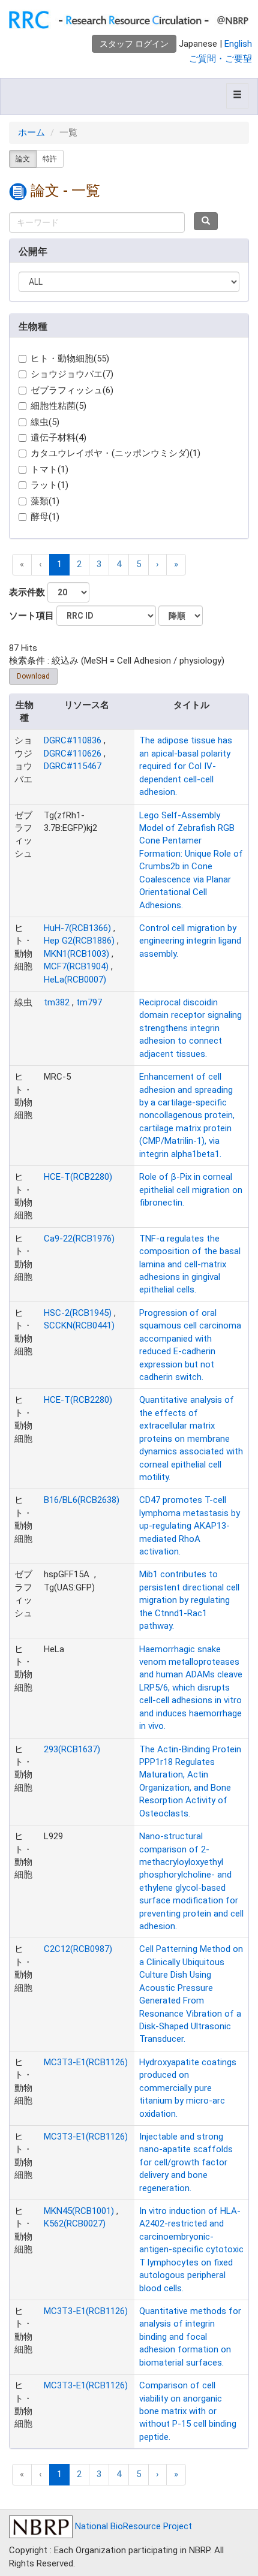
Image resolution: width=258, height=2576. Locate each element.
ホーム (31, 132)
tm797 (89, 1002)
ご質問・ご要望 (220, 59)
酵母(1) (45, 517)
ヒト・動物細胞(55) (70, 358)
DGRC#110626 (73, 754)
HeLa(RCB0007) (75, 980)
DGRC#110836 (73, 740)
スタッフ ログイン (134, 44)
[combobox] (97, 222)
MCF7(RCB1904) (76, 966)
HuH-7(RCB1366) (77, 928)
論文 (23, 159)
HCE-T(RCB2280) (78, 1177)
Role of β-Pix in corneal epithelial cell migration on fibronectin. (191, 1190)
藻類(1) (45, 501)
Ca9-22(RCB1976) (79, 1239)
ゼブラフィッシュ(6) (72, 390)
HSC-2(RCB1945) (78, 1313)
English (238, 44)
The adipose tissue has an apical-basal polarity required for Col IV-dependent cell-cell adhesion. (186, 766)
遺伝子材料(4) (58, 438)
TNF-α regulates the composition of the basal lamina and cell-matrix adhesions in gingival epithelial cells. (190, 1264)
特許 (50, 159)
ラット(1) (49, 485)
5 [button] (139, 564)
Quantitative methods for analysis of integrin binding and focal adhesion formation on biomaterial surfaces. (190, 2337)
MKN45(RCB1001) (79, 2211)
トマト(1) (49, 469)
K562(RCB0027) (75, 2224)
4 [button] (119, 564)
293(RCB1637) (72, 1749)
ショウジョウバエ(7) (72, 374)
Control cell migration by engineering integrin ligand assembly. (190, 941)
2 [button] (79, 564)
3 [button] (99, 564)
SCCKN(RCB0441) (79, 1325)
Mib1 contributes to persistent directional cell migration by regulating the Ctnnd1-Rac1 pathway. (189, 1600)
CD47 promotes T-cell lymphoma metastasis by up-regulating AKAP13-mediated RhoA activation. (190, 1526)
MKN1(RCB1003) (76, 954)
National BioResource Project (132, 2526)
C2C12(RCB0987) (78, 1949)
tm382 (57, 1002)
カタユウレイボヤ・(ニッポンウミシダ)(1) (115, 453)
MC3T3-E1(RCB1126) (86, 2062)
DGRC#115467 (73, 766)
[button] (157, 564)
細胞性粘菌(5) (58, 406)
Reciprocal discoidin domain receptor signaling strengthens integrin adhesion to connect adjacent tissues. (190, 1028)
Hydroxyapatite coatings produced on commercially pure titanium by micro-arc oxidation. (188, 2088)
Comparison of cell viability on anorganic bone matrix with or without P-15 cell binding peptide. (188, 2411)
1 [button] (59, 564)
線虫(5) (45, 422)
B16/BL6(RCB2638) (82, 1500)
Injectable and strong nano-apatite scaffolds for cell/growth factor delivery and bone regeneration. (186, 2162)
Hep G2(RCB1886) (79, 941)
